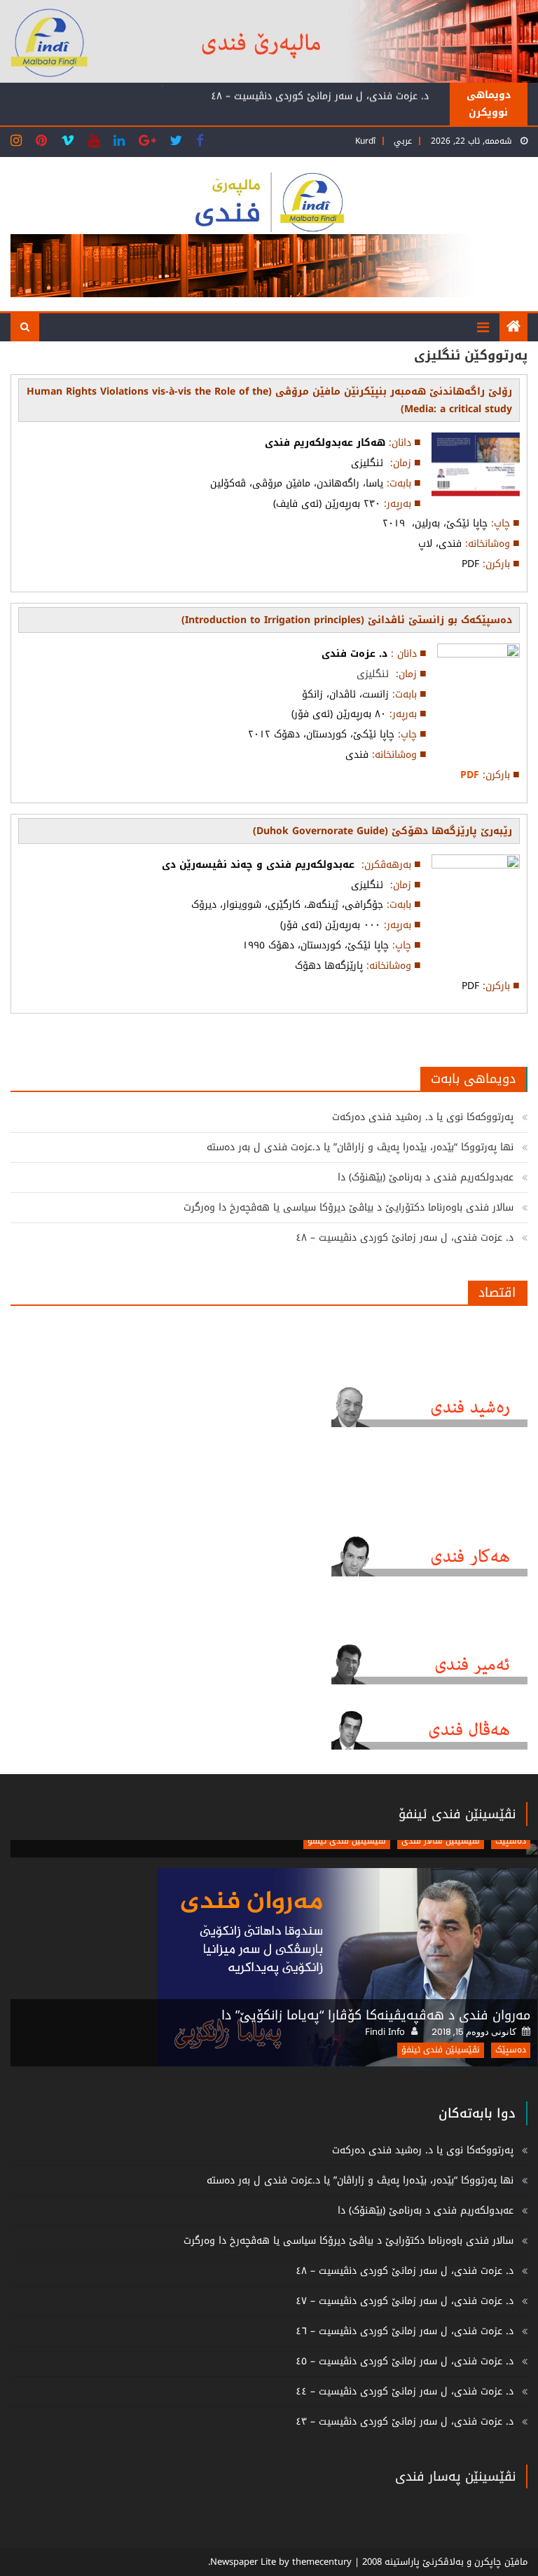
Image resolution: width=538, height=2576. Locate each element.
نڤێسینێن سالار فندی (441, 1841)
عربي (403, 141)
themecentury (322, 2562)
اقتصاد (497, 1293)
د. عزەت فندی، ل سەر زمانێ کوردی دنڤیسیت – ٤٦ (405, 2331)
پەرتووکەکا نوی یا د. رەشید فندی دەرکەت (423, 1117)
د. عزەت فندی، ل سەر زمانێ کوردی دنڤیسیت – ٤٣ (405, 2421)
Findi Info (385, 2032)
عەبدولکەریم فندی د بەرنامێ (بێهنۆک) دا (426, 1177)
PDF (470, 775)
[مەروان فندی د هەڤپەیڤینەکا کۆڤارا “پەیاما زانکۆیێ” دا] (274, 1967)
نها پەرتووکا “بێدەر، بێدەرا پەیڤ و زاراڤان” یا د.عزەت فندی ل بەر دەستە (360, 1147)
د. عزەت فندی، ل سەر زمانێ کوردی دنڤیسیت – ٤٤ (405, 2391)
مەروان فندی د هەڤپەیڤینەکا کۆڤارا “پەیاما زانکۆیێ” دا (376, 2015)
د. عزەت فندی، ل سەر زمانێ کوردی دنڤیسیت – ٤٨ (320, 95)
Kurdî (365, 141)
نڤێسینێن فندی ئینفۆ (457, 1814)
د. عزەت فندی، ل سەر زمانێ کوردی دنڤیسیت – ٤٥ (405, 2361)
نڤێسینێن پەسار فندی (455, 2476)
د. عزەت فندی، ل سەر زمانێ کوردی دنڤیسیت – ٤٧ (405, 2301)
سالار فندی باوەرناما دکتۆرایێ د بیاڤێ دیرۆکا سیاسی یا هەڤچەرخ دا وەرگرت (349, 1207)
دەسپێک (511, 1841)
